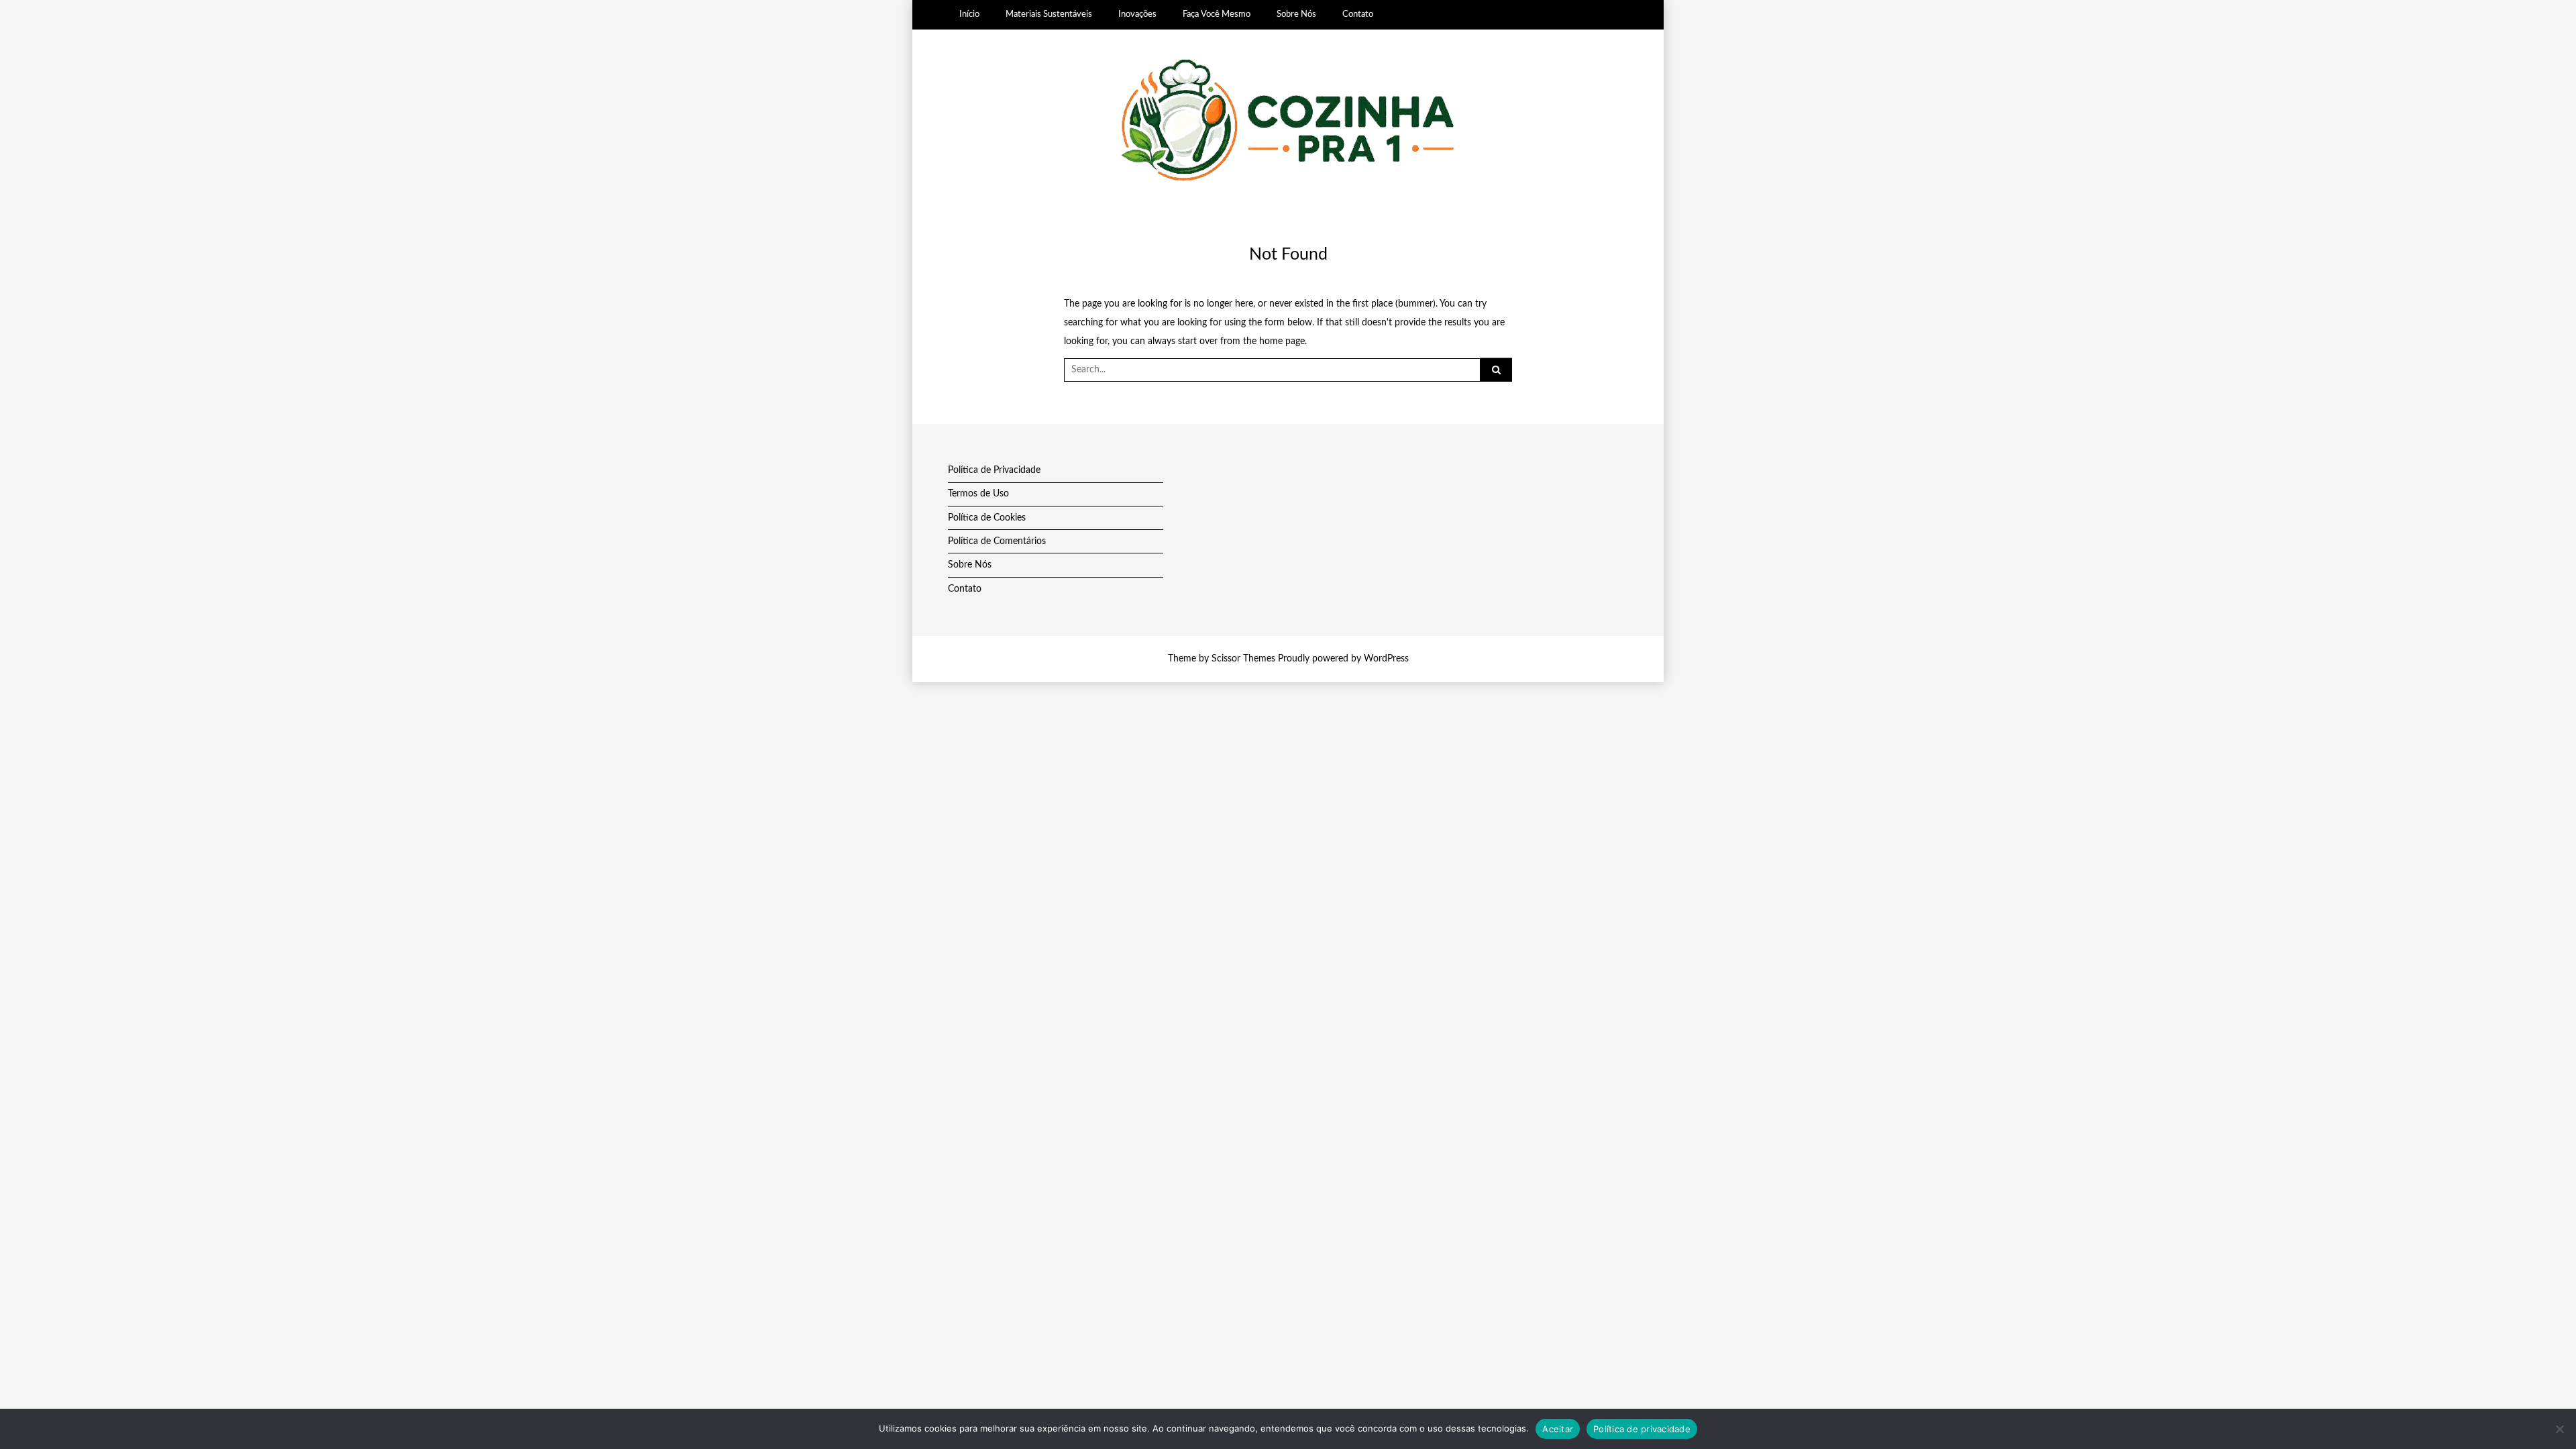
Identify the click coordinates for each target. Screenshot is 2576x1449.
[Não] (2559, 1429)
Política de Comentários (997, 541)
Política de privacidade (1642, 1429)
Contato (1358, 14)
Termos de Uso (978, 494)
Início (969, 14)
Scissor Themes (1243, 659)
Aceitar (1558, 1429)
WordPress (1386, 659)
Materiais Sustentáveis (1049, 14)
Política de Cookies (987, 518)
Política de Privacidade (994, 470)
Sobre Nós (1296, 14)
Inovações (1137, 14)
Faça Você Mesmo (1217, 14)
